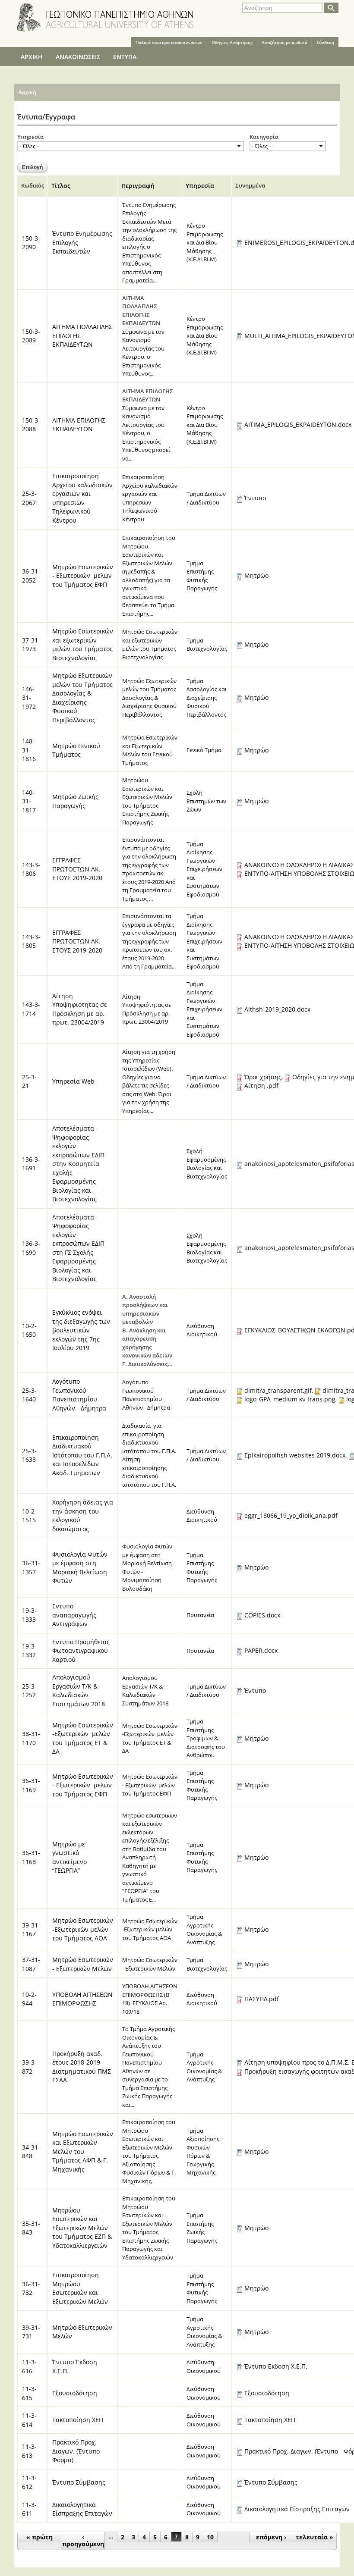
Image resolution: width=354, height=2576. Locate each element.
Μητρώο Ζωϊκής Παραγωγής (75, 801)
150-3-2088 (31, 425)
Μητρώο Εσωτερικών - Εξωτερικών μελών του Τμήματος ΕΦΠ (83, 576)
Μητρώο (256, 575)
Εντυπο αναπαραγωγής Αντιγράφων (74, 1615)
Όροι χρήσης (263, 1077)
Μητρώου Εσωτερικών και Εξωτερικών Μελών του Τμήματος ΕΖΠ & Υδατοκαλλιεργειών (82, 2228)
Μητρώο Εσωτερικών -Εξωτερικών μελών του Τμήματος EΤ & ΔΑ (83, 1738)
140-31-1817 (29, 801)
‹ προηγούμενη (83, 2541)
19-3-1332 (29, 1651)
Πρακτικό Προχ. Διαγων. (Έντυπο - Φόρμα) (78, 2451)
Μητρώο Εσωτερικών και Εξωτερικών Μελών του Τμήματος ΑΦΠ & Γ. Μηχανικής (83, 2151)
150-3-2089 (31, 336)
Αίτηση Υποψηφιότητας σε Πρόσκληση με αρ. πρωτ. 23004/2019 (80, 1009)
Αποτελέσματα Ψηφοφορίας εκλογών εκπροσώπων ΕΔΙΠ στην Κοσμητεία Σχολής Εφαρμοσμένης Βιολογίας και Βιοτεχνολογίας (78, 1164)
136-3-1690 (31, 1248)
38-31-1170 (31, 1738)
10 (210, 2537)
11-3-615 (29, 2393)
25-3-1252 (29, 1691)
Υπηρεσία (30, 137)
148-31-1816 (29, 750)
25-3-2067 (29, 498)
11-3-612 (29, 2482)
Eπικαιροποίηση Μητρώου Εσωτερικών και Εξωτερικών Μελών (80, 2288)
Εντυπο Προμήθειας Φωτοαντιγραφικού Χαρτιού (81, 1651)
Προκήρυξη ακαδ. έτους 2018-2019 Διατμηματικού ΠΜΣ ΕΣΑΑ (82, 2067)
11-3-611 (29, 2509)
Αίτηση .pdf (261, 1086)
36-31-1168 (31, 1857)
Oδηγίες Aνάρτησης (232, 42)
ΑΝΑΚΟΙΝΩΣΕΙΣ (78, 57)
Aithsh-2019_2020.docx (277, 1009)
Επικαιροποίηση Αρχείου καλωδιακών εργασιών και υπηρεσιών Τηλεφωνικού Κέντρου (82, 498)
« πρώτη (40, 2537)
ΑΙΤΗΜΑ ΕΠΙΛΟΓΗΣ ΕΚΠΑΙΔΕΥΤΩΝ (79, 425)
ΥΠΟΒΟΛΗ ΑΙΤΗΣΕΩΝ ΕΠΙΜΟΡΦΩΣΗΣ (82, 1999)
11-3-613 (29, 2451)
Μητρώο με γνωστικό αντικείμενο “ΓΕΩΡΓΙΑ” (70, 1857)
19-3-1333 (29, 1615)
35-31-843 (31, 2228)
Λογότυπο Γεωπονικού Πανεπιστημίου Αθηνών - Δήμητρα (79, 1395)
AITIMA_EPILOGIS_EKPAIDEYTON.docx (298, 425)
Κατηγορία (264, 137)
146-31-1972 (29, 698)
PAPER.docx (261, 1650)
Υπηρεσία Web (73, 1081)
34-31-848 (31, 2152)
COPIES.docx (262, 1615)
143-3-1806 (31, 869)
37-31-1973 (31, 645)
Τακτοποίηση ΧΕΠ (78, 2420)
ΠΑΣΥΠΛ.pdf (262, 1999)
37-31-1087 (31, 1964)
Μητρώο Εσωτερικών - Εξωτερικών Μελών (83, 1964)
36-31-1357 (31, 1567)
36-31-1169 (31, 1785)
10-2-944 (29, 1999)
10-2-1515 (29, 1516)
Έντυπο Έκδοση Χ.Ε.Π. (276, 2366)
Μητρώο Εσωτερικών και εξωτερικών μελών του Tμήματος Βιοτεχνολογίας (83, 644)
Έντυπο (255, 498)
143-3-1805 (31, 941)
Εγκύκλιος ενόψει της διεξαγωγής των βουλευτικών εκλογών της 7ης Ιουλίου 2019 (81, 1330)
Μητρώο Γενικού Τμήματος (76, 750)
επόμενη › (271, 2537)
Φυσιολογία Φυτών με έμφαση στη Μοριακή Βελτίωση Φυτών (80, 1568)
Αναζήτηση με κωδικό (284, 42)
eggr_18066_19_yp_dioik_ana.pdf (291, 1515)
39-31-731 (31, 2332)
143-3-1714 (31, 1009)
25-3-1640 (29, 1395)
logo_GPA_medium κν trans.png (290, 1399)
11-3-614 (29, 2420)
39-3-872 (29, 2067)
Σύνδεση (325, 42)
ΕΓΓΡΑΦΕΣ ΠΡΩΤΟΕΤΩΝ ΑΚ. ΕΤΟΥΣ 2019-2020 (77, 869)
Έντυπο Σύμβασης (79, 2482)
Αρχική (27, 92)
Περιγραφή (138, 186)
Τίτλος (61, 186)
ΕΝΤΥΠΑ (125, 57)
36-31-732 (31, 2288)
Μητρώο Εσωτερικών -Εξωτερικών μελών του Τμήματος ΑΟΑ (83, 1929)
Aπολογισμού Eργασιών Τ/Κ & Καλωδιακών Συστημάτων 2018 (79, 1691)
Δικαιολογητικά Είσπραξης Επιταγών (82, 2509)
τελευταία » (314, 2537)
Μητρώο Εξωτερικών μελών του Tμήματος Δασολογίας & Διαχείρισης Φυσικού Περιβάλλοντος (82, 698)
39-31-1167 (31, 1930)
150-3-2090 (31, 243)
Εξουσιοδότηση (75, 2393)
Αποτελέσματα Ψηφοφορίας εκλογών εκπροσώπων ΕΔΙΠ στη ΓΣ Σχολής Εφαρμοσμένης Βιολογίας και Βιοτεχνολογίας (78, 1248)
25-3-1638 (29, 1455)
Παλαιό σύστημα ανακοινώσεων (169, 42)
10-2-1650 (29, 1330)
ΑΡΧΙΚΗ (32, 57)
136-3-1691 (31, 1164)
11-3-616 (29, 2366)
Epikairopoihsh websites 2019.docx (295, 1455)
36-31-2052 (31, 576)
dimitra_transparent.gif (278, 1390)
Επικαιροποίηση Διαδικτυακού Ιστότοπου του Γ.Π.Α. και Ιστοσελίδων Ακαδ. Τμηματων (82, 1455)
